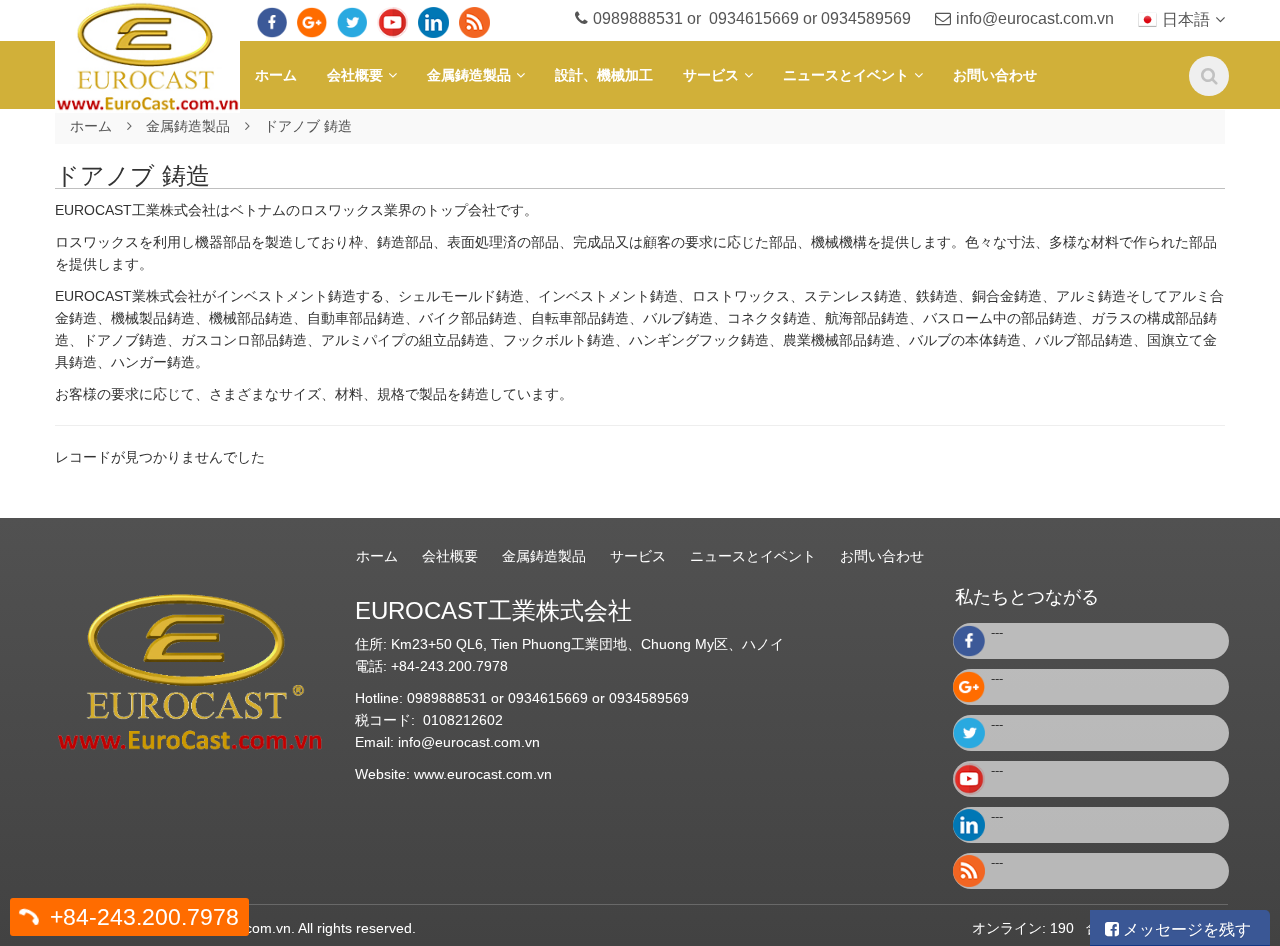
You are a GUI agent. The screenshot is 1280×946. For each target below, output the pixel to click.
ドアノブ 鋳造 (308, 126)
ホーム (276, 75)
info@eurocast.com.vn (1035, 18)
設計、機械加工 (604, 75)
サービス (711, 75)
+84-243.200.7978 (144, 917)
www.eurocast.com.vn (483, 774)
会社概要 (355, 75)
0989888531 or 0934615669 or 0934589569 (752, 18)
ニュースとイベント (846, 75)
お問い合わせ (995, 75)
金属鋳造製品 (469, 75)
